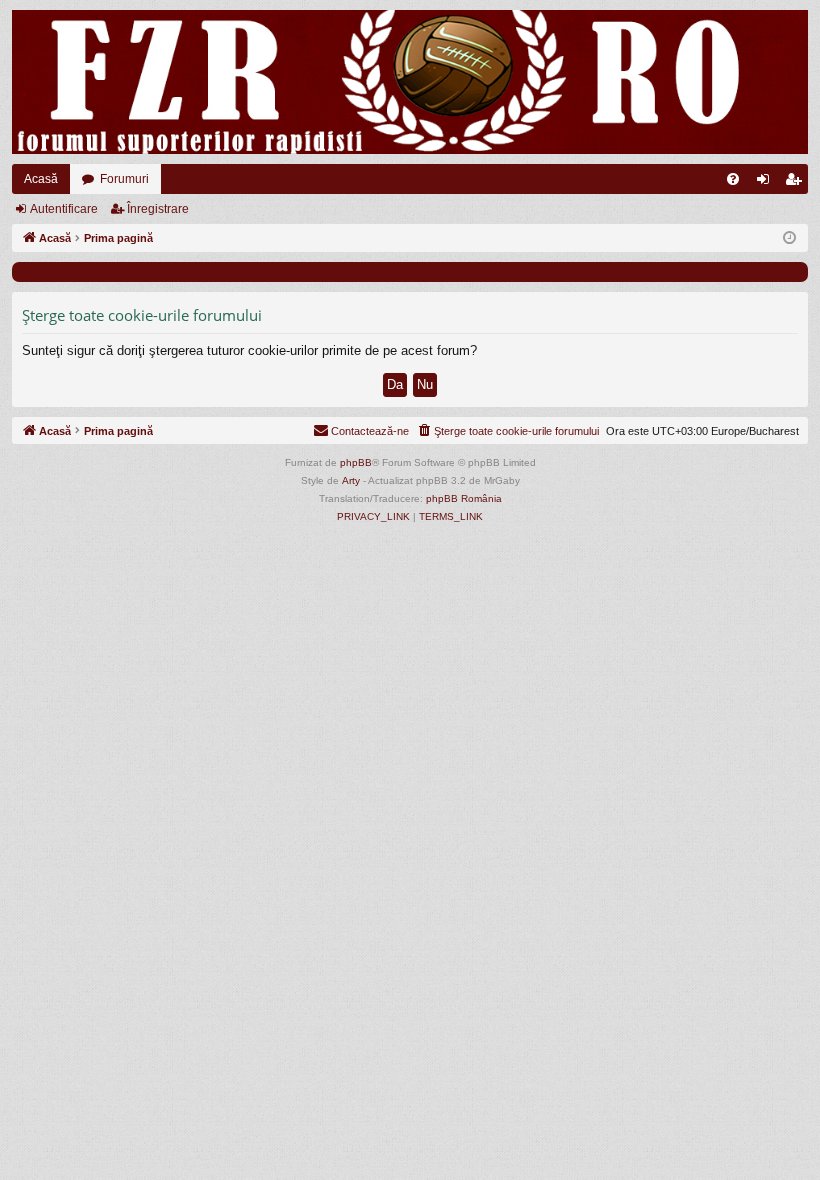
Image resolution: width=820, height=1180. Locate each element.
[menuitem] (733, 179)
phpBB (356, 462)
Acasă (41, 179)
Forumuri (124, 179)
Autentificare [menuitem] (767, 183)
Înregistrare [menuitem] (797, 183)
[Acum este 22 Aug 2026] (789, 238)
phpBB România (464, 498)
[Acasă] (410, 82)
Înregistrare (158, 209)
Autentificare (64, 209)
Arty (351, 480)
